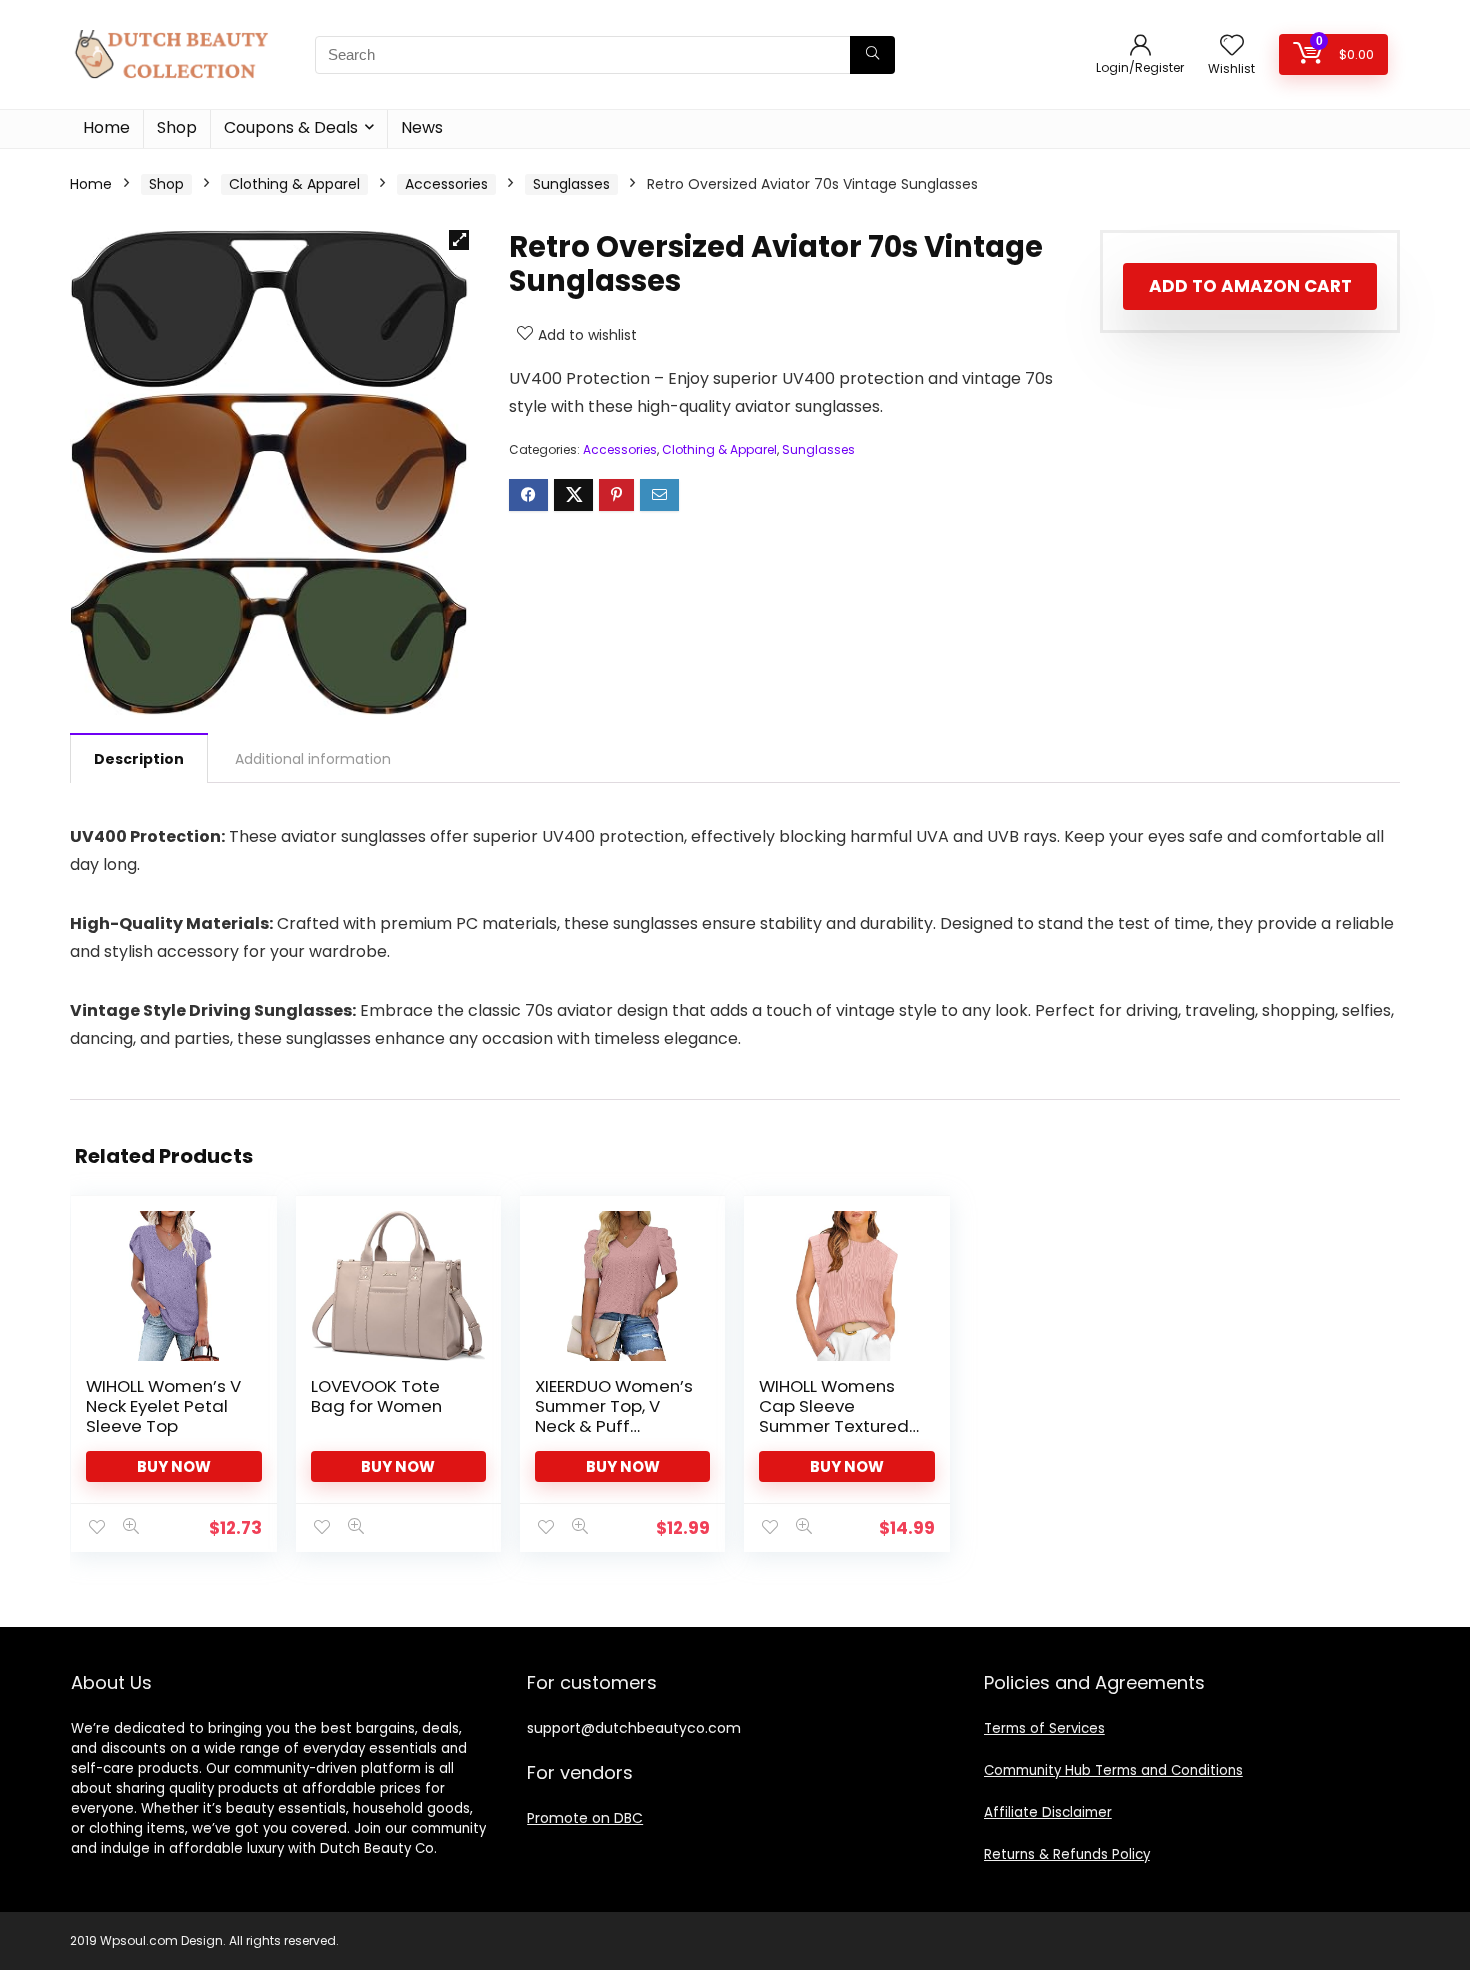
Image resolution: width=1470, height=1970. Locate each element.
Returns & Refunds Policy (1067, 1854)
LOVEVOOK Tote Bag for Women (376, 1396)
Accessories (446, 184)
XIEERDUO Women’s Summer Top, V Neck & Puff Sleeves (614, 1416)
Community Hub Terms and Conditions (1113, 1770)
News (422, 127)
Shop (177, 127)
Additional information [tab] (313, 759)
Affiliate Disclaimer (1048, 1812)
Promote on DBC (585, 1818)
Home (106, 127)
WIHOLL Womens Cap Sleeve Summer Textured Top (834, 1416)
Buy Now (174, 1466)
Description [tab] (139, 759)
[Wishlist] (1232, 46)
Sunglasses (571, 184)
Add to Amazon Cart (1250, 286)
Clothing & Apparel (294, 184)
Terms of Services (1044, 1728)
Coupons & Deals (291, 127)
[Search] (872, 55)
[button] (459, 240)
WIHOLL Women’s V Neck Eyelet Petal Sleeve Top (163, 1406)
